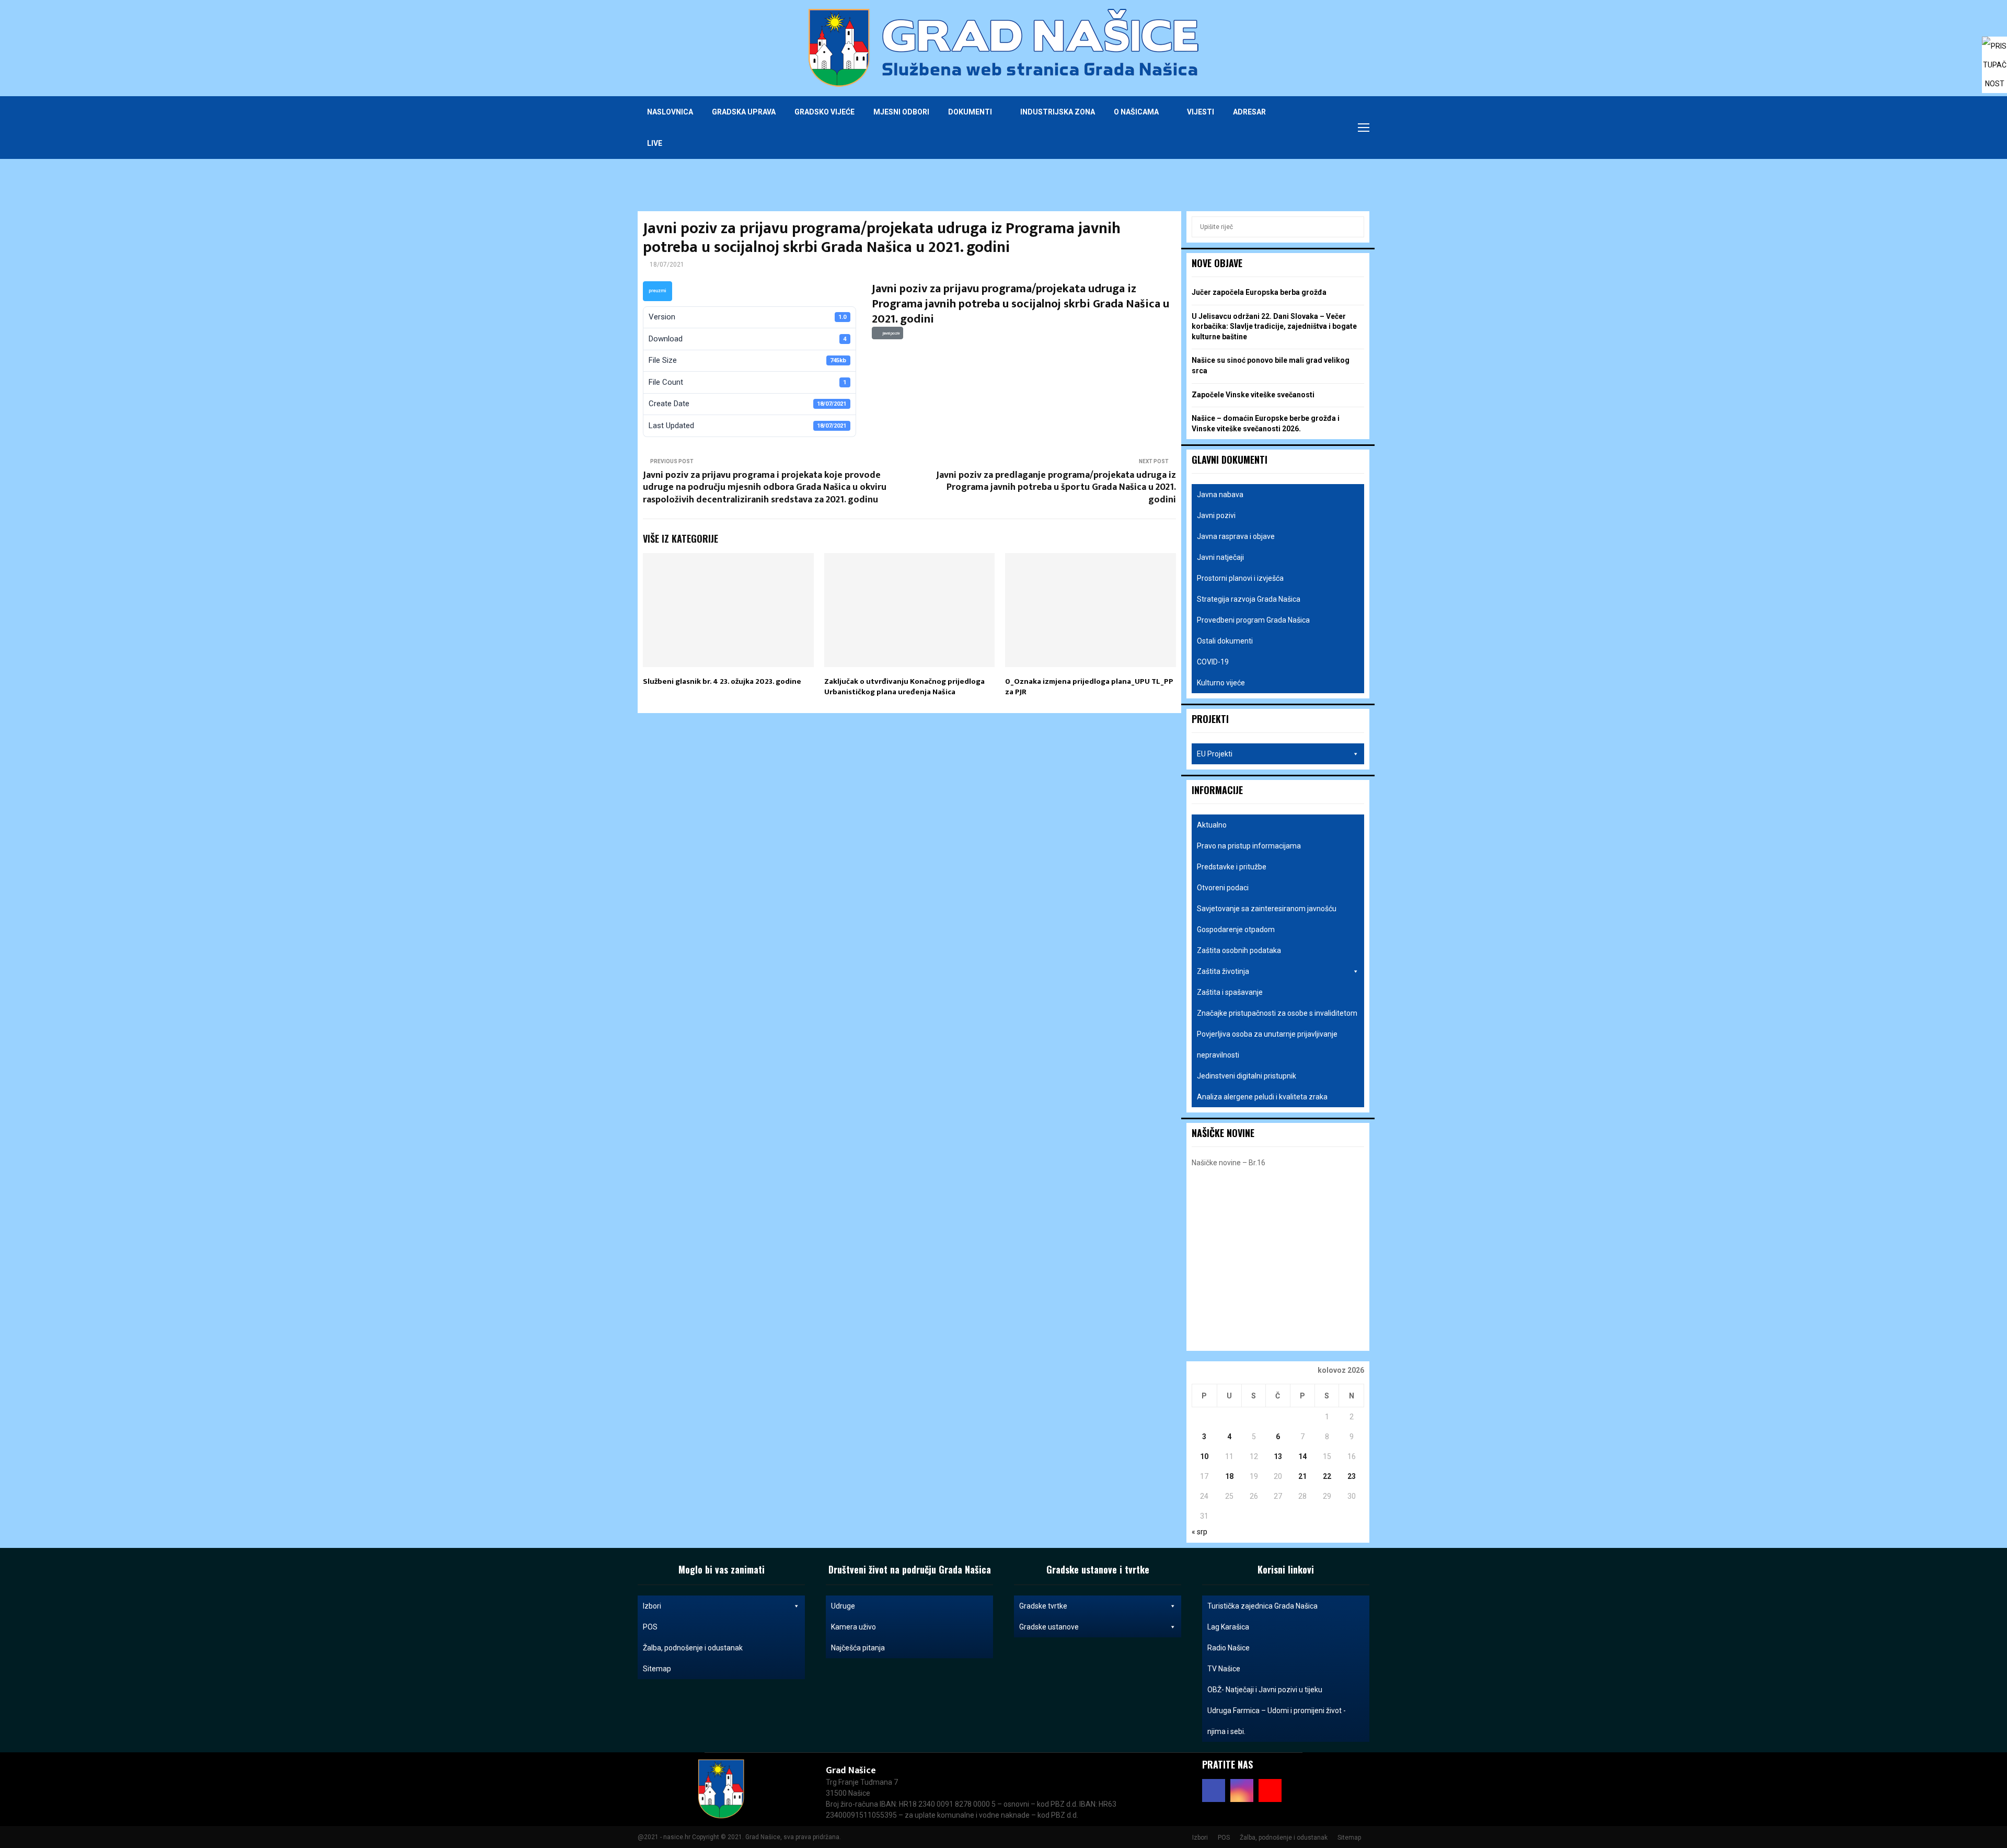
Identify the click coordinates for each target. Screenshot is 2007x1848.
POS (650, 1627)
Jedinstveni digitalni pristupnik (1247, 1076)
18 (1229, 1476)
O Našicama (1136, 112)
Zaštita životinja (1223, 971)
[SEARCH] (1353, 227)
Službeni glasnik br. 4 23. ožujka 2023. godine (722, 681)
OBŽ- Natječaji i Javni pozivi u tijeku (1265, 1690)
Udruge (843, 1606)
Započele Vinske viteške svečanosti (1253, 395)
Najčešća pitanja (858, 1648)
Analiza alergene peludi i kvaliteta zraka (1262, 1097)
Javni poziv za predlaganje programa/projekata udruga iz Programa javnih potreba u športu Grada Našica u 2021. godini (1056, 488)
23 (1352, 1476)
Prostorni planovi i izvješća (1240, 578)
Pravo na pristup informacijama (1249, 846)
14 (1302, 1456)
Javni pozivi (1216, 515)
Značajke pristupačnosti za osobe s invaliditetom (1277, 1013)
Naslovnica (670, 112)
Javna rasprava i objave (1236, 536)
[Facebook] (1310, 128)
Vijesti (1201, 112)
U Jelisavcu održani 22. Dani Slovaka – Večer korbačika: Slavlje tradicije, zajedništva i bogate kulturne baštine (1274, 326)
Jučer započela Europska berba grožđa (1259, 292)
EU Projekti (1215, 754)
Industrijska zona (1058, 112)
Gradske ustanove (1049, 1627)
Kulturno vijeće (1221, 683)
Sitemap (657, 1669)
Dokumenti (970, 112)
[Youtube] (1333, 128)
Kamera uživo (853, 1627)
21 (1302, 1476)
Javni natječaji (1220, 557)
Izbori (652, 1606)
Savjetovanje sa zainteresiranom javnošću (1267, 909)
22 (1327, 1476)
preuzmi (658, 291)
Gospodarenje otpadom (1236, 929)
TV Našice (1224, 1669)
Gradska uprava (744, 112)
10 (1204, 1456)
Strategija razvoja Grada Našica (1249, 599)
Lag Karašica (1228, 1627)
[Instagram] (1321, 128)
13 (1278, 1456)
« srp (1199, 1532)
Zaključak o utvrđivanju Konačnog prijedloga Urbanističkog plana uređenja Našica (904, 687)
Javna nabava (1220, 495)
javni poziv (890, 333)
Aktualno (1212, 825)
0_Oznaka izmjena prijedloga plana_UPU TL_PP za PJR (1089, 687)
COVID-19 (1213, 662)
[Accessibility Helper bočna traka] (1994, 49)
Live (655, 143)
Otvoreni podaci (1223, 888)
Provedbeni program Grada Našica (1253, 620)
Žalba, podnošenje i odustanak (693, 1648)
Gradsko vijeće (824, 112)
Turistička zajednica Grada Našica (1262, 1606)
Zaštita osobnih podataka (1239, 950)
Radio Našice (1229, 1648)
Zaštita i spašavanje (1230, 992)
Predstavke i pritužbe (1232, 867)
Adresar (1249, 112)
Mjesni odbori (901, 112)
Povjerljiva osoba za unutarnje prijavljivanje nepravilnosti (1267, 1044)
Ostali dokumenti (1225, 641)
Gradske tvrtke (1043, 1606)
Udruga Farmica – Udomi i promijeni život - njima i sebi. (1277, 1721)
